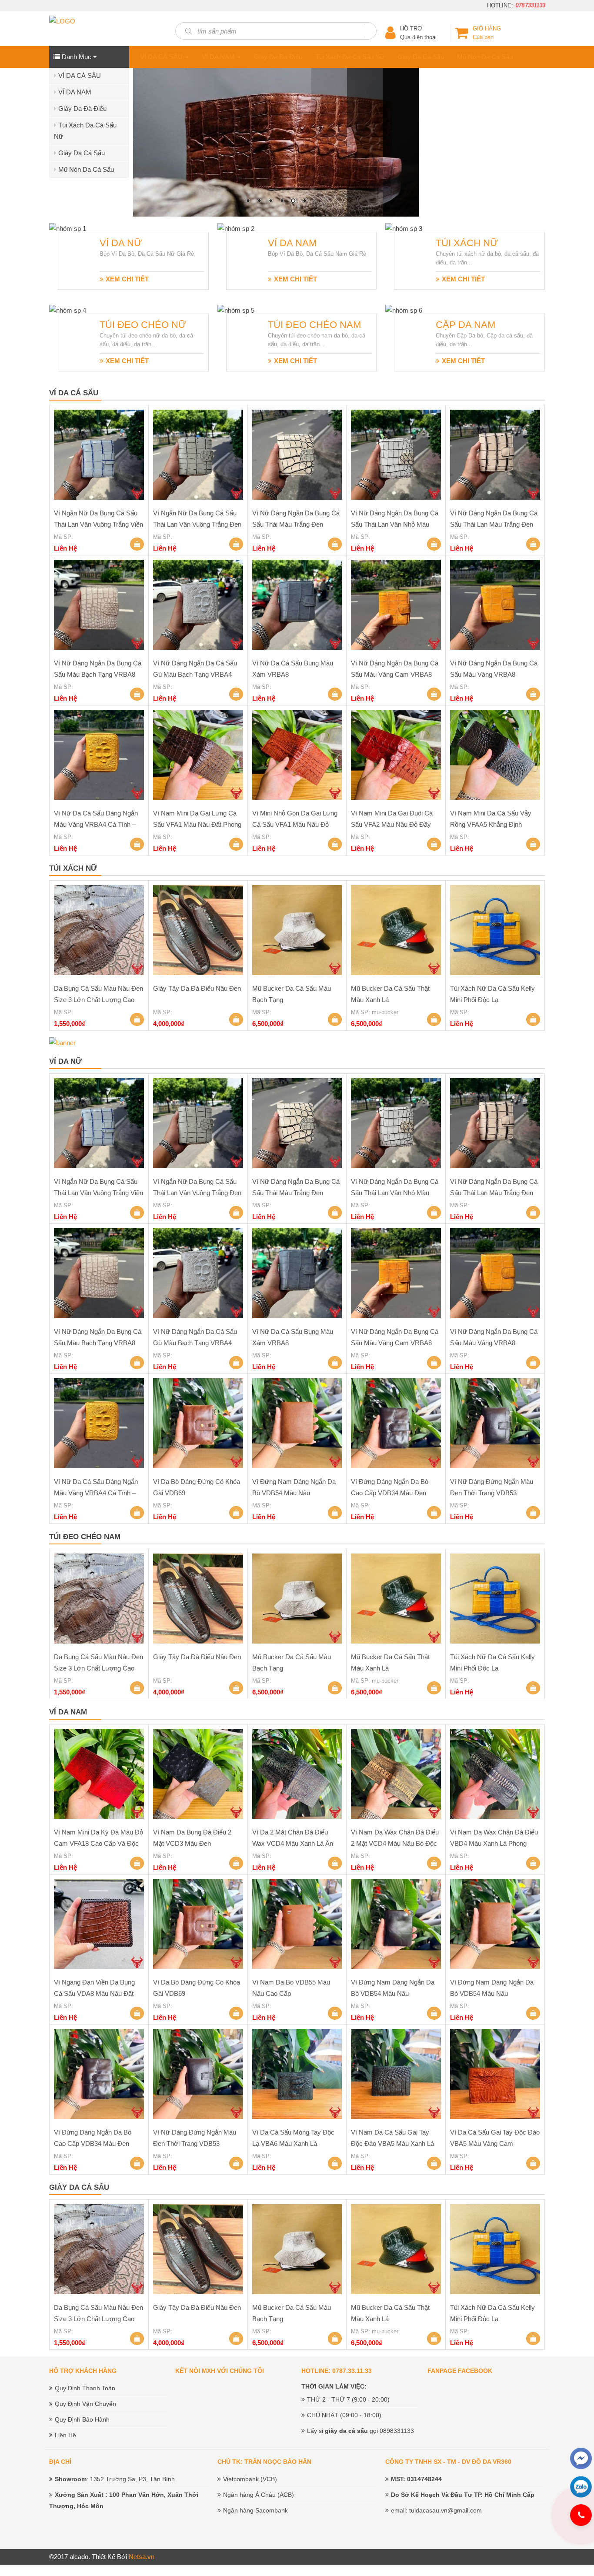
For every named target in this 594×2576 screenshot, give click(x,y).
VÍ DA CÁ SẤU (80, 75)
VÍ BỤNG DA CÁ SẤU (169, 76)
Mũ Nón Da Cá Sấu (86, 169)
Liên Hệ (65, 2435)
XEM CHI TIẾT (127, 279)
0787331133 (531, 5)
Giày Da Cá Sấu (82, 153)
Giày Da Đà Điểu (82, 109)
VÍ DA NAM (75, 92)
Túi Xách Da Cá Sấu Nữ (350, 57)
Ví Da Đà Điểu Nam (165, 159)
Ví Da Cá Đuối (157, 109)
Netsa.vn (142, 2557)
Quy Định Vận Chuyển (85, 2404)
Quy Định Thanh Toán (85, 2388)
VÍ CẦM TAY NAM (163, 142)
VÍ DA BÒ (151, 92)
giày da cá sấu (346, 2431)
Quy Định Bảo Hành (82, 2419)
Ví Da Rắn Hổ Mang (166, 175)
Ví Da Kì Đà (154, 125)
